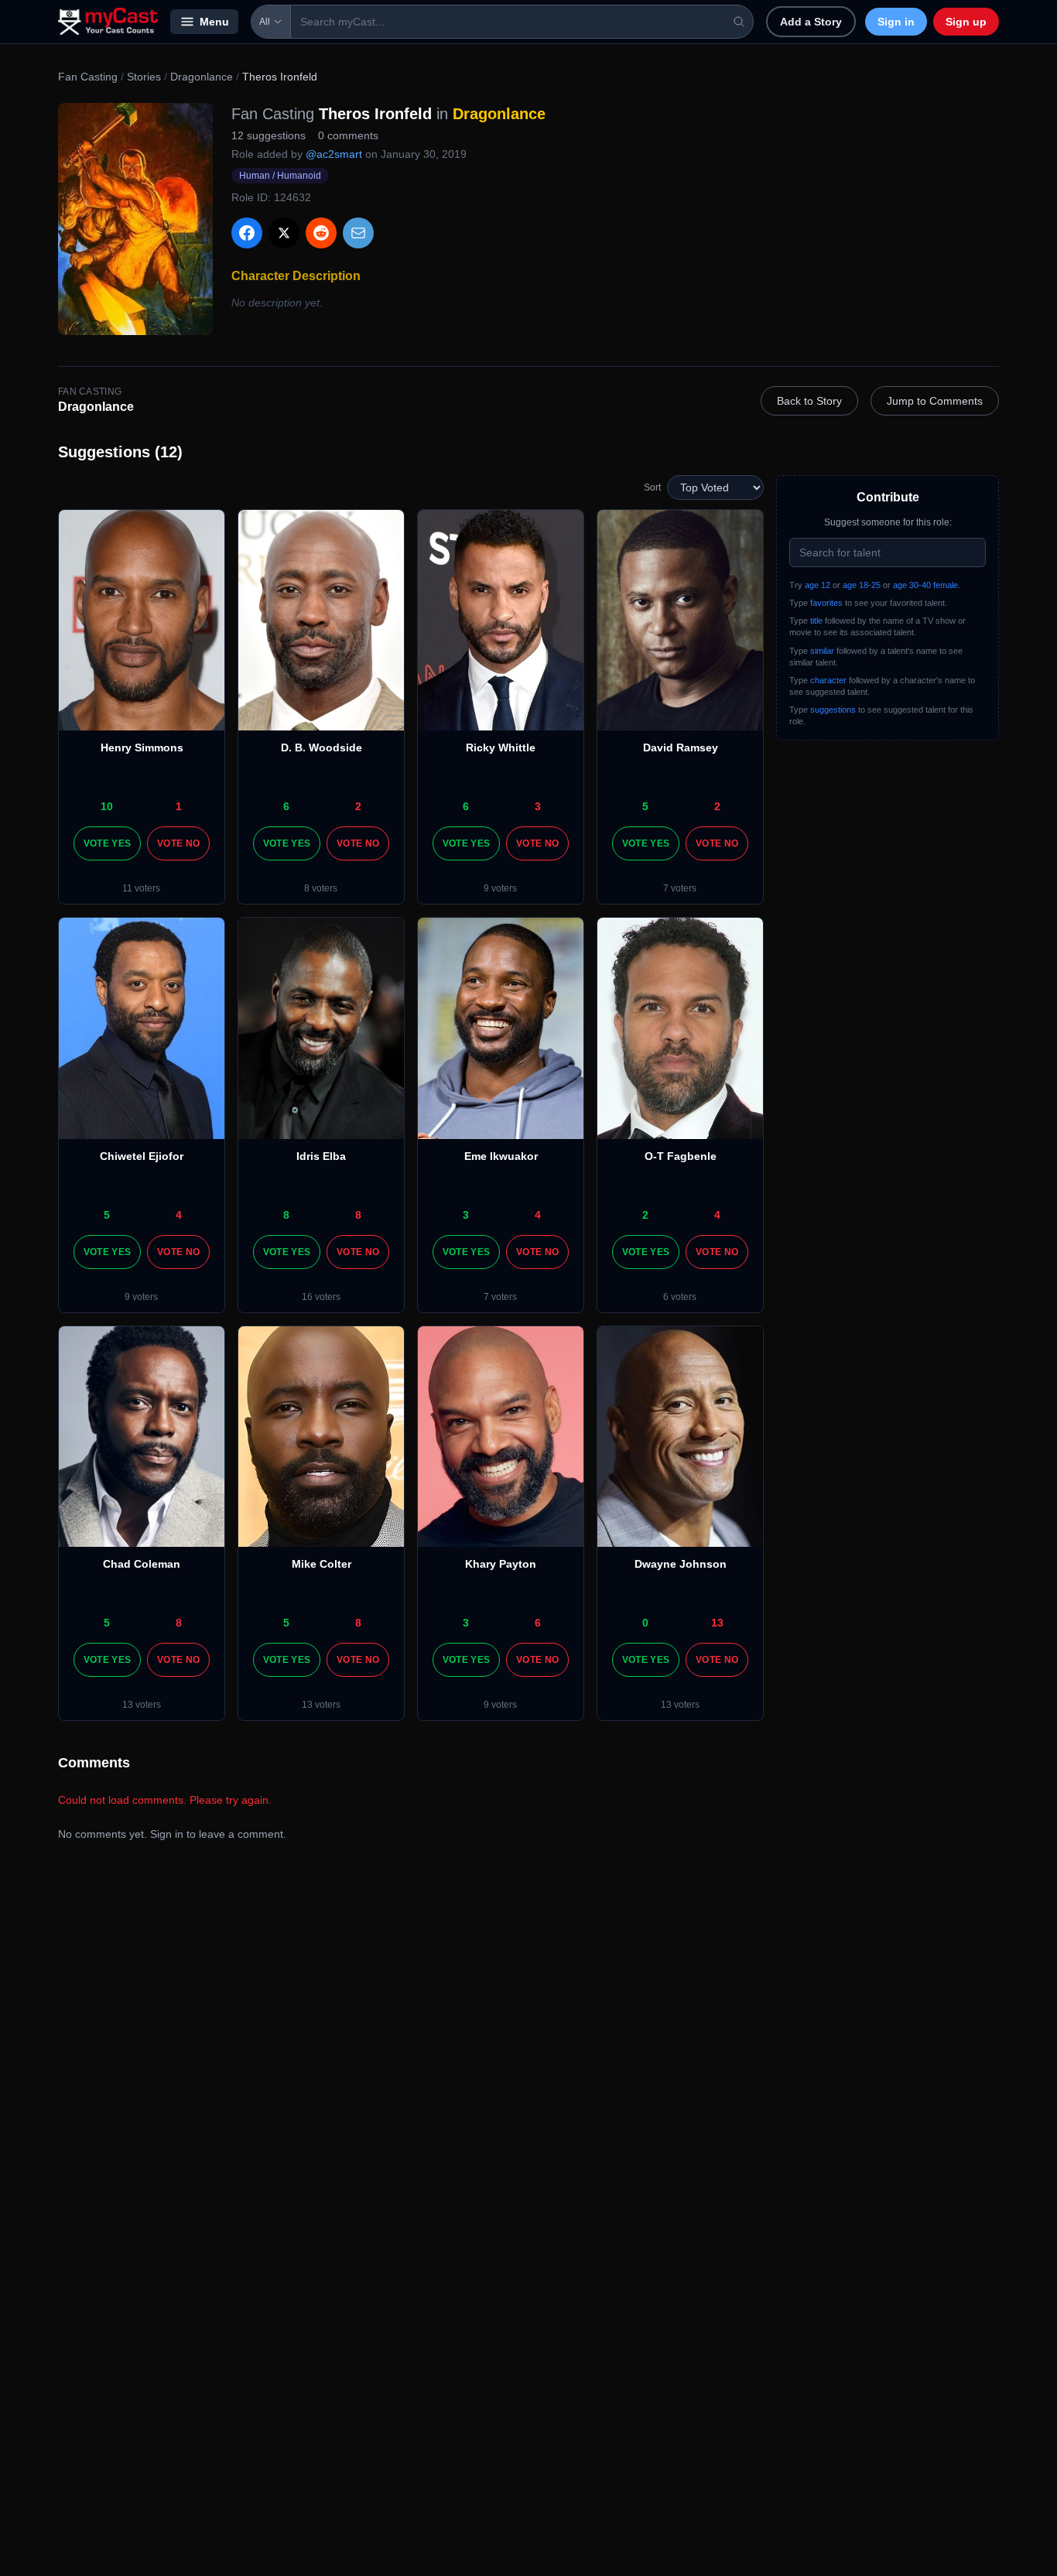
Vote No (178, 843)
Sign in (896, 22)
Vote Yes (107, 843)
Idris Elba (321, 1156)
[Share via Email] (358, 233)
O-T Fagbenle (681, 1156)
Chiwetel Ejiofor (142, 1156)
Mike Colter (322, 1564)
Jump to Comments (935, 401)
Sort (652, 487)
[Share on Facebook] (247, 233)
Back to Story (809, 401)
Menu (214, 22)
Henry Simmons (142, 747)
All (265, 22)
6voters (680, 1297)
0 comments (348, 135)
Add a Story (811, 22)
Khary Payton (501, 1564)
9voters (500, 888)
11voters (141, 888)
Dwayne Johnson (681, 1564)
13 (717, 1623)
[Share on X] (284, 233)
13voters (142, 1705)
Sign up (966, 22)
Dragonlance (202, 77)
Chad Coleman (142, 1564)
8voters (321, 888)
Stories (144, 77)
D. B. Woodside (322, 747)
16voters (321, 1297)
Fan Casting (88, 77)
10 (107, 806)
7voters (680, 888)
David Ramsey (681, 747)
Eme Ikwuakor (501, 1156)
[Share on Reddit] (321, 233)
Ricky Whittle (501, 747)
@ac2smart (334, 154)
